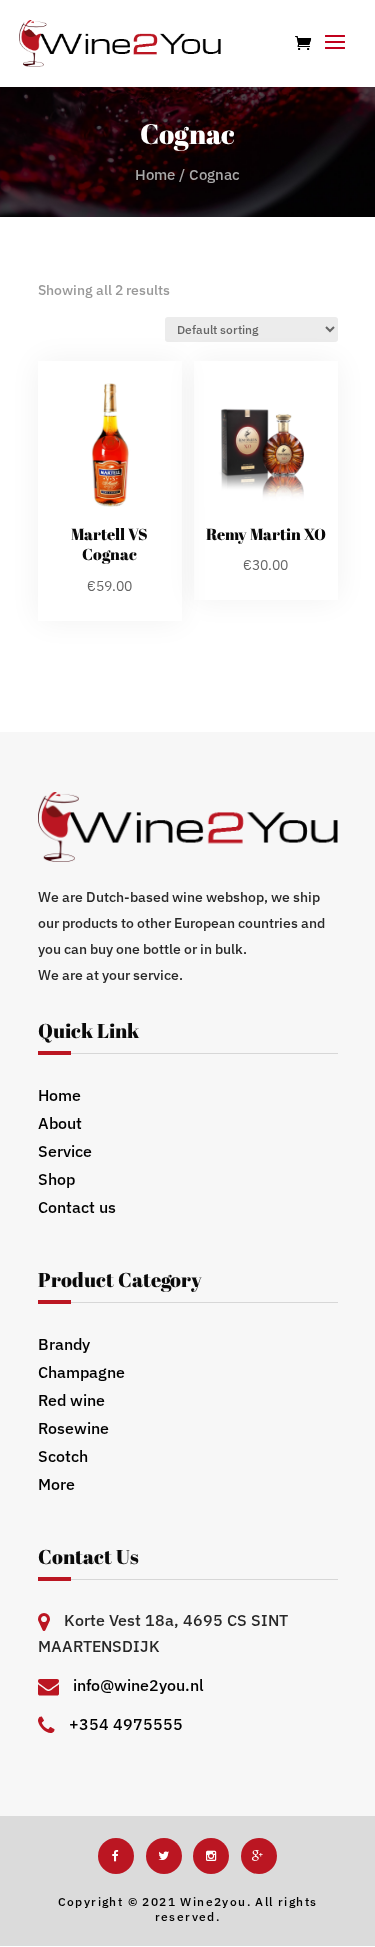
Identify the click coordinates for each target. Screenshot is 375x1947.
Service (65, 1151)
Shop (56, 1179)
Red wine (71, 1400)
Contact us (77, 1207)
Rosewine (73, 1428)
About (60, 1123)
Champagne (81, 1372)
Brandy (64, 1344)
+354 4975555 (126, 1724)
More (56, 1484)
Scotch (63, 1456)
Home (155, 174)
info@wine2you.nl (138, 1685)
